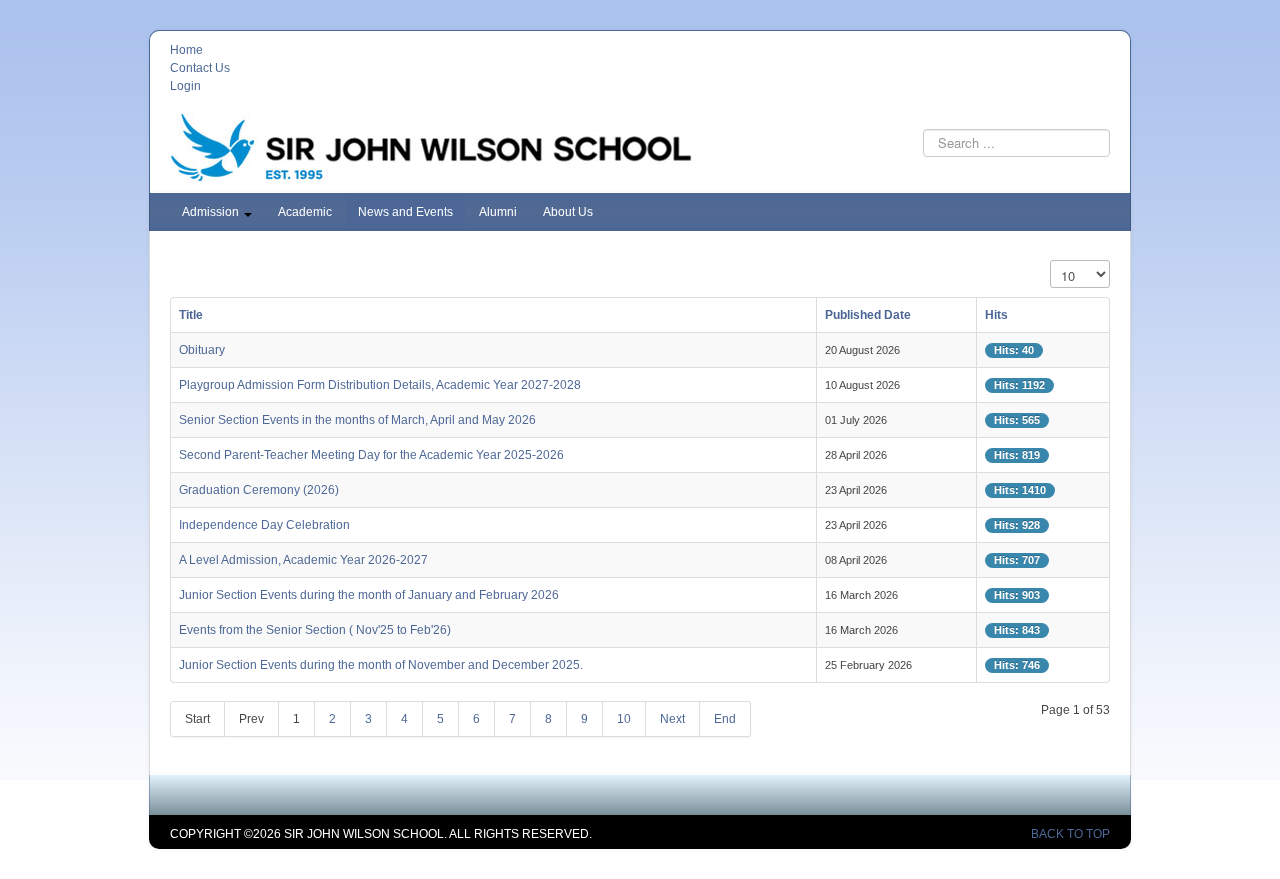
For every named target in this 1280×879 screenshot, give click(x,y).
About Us (568, 212)
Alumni (498, 212)
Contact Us (200, 68)
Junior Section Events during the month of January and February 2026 (369, 595)
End (725, 719)
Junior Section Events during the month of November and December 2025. (381, 665)
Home (186, 50)
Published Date (868, 315)
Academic (305, 212)
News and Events (405, 212)
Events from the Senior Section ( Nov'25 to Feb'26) (315, 630)
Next (672, 719)
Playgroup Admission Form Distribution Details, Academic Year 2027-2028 (380, 385)
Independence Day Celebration (264, 525)
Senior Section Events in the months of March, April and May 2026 (357, 420)
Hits (996, 315)
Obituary (202, 350)
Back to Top (1070, 834)
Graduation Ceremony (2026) (259, 490)
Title (191, 315)
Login (185, 86)
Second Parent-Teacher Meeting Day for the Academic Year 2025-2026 (371, 455)
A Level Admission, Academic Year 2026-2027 (303, 560)
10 (624, 719)
